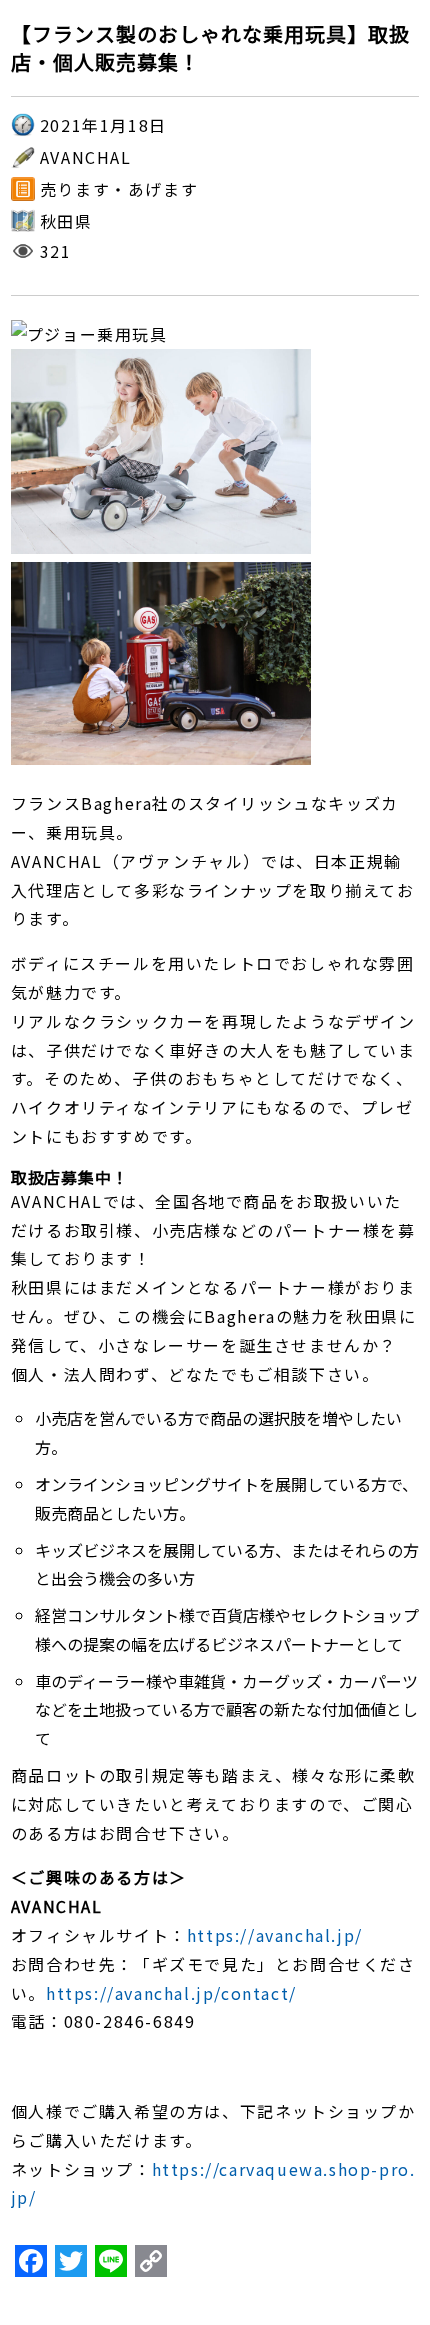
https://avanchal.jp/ (275, 1935)
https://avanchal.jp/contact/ (171, 1993)
